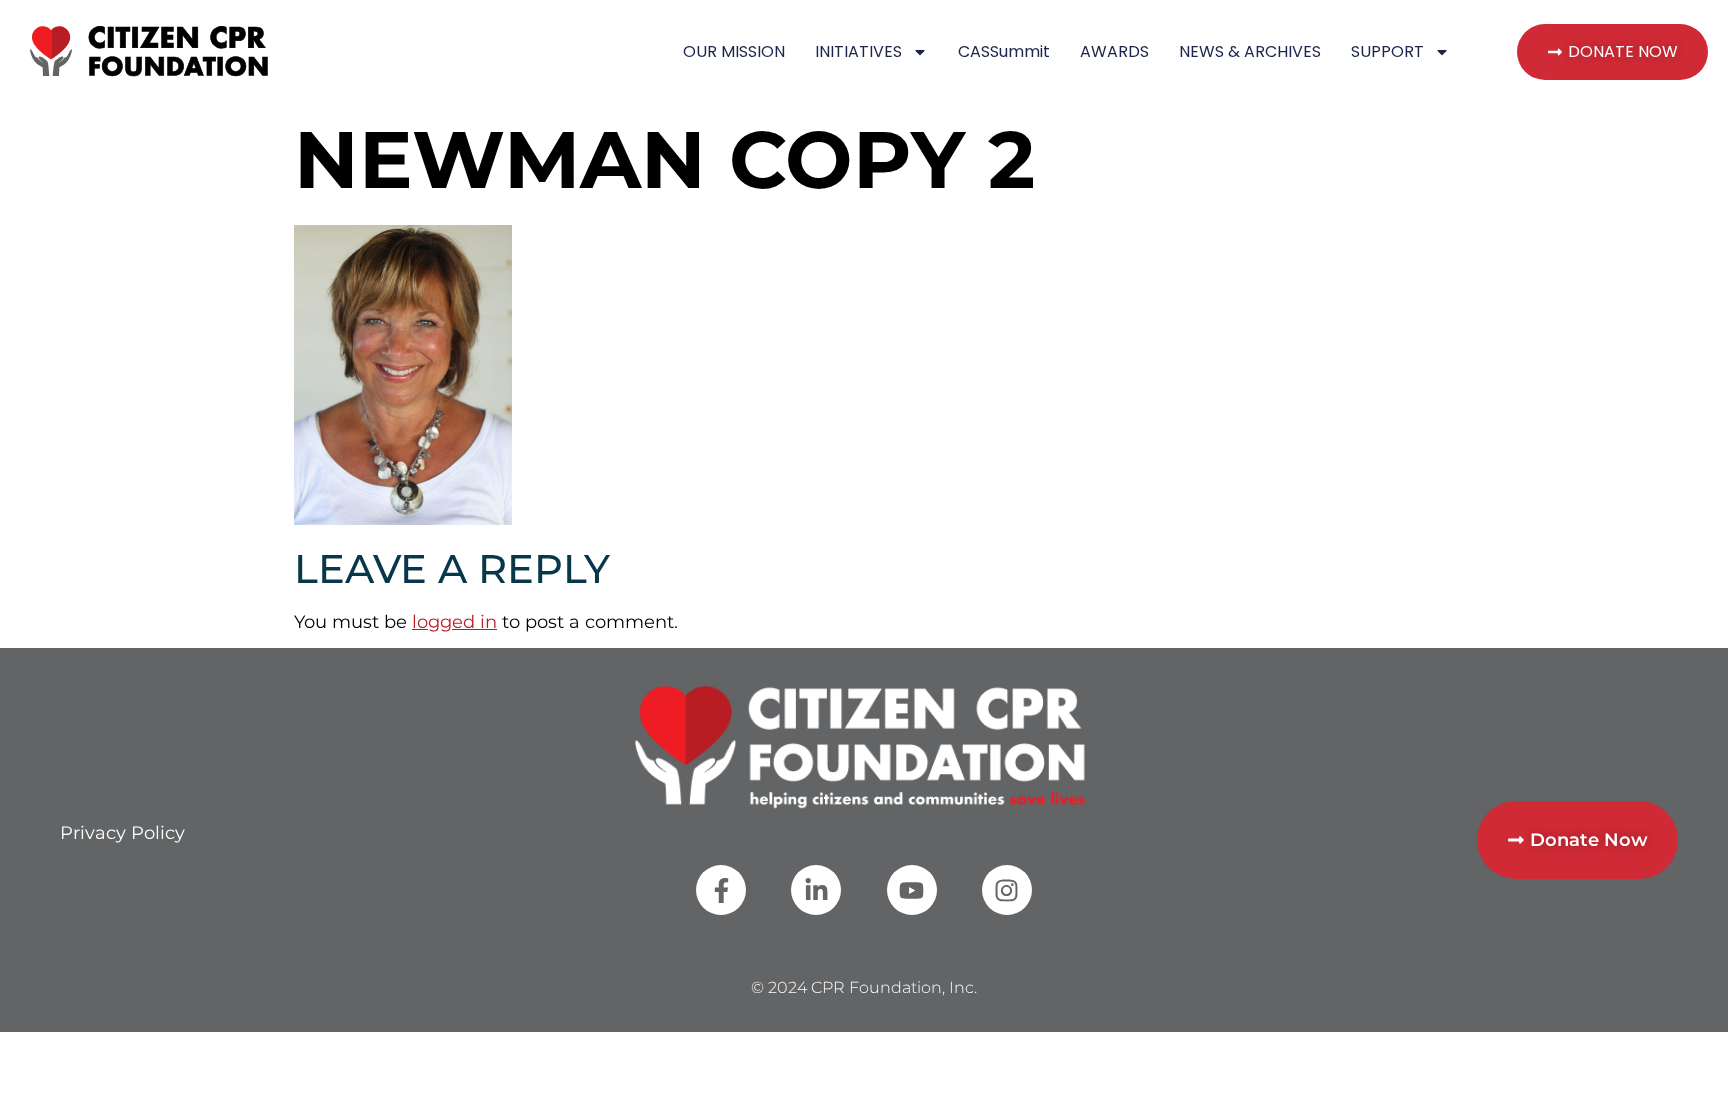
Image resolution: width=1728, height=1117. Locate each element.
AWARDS (1114, 51)
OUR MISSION (734, 51)
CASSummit (1004, 51)
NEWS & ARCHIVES (1250, 51)
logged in (454, 622)
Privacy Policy (122, 833)
